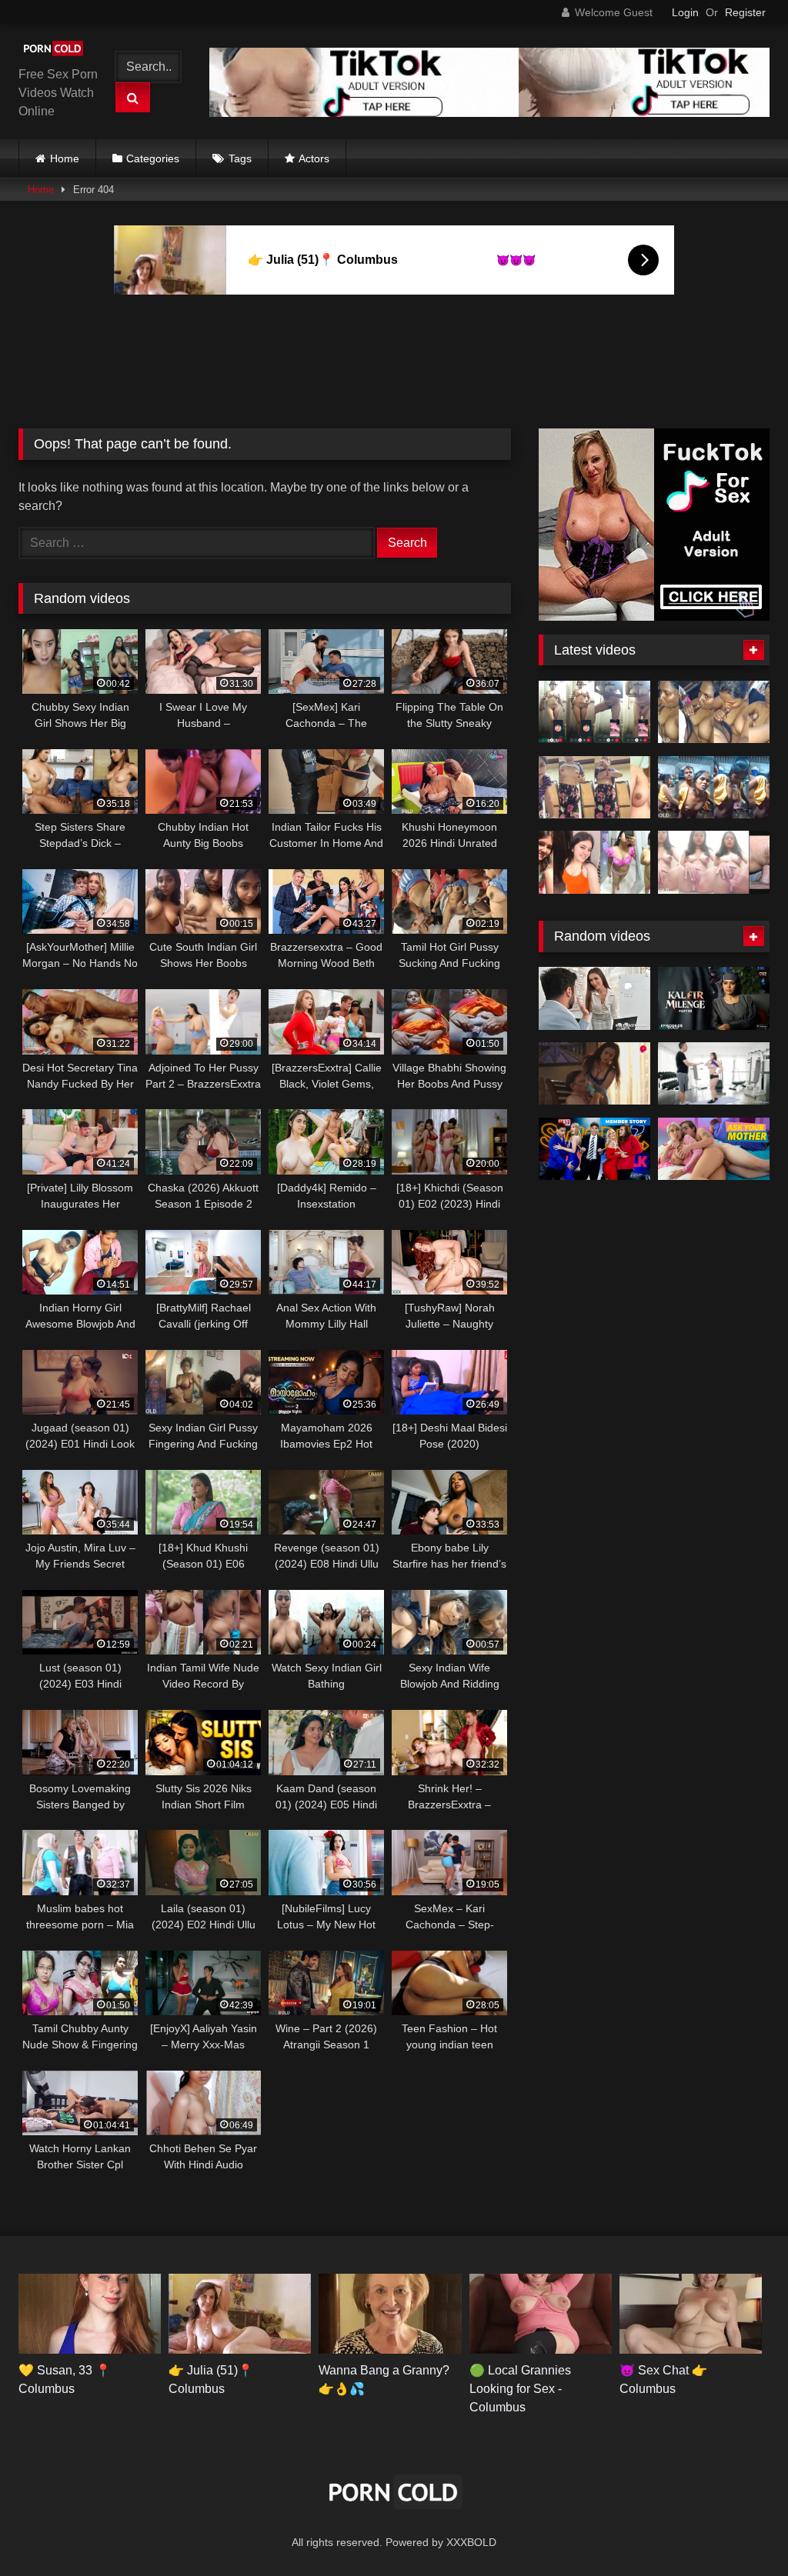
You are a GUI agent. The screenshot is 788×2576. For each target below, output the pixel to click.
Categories (153, 158)
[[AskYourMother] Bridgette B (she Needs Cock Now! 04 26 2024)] (714, 1149)
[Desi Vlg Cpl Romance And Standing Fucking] (714, 788)
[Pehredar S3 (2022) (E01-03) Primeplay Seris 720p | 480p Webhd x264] (594, 1074)
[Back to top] (740, 2530)
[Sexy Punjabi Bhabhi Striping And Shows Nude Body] (594, 788)
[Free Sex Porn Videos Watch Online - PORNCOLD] (57, 51)
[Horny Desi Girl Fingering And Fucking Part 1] (714, 862)
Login (685, 12)
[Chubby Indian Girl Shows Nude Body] (594, 862)
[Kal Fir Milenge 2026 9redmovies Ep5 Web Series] (714, 998)
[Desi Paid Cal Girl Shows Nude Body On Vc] (594, 712)
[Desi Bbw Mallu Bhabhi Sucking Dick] (714, 712)
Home (65, 158)
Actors (314, 158)
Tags (240, 158)
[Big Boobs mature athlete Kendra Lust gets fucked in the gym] (714, 1074)
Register (745, 12)
